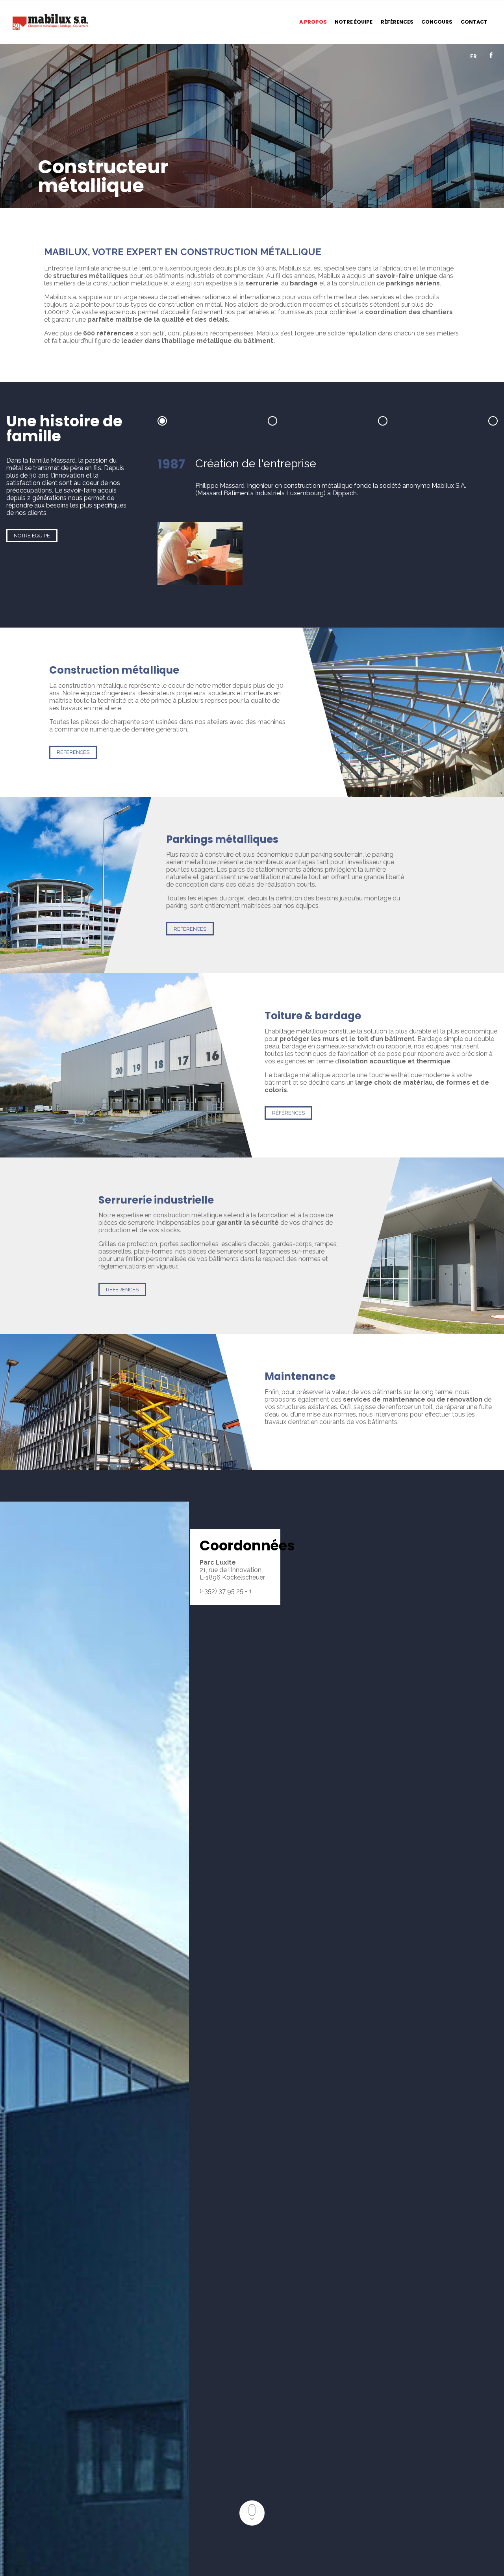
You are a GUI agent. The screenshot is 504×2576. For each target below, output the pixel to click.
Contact (474, 22)
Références (397, 22)
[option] (328, 521)
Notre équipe (32, 536)
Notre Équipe (354, 22)
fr (473, 56)
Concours (437, 22)
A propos (313, 22)
